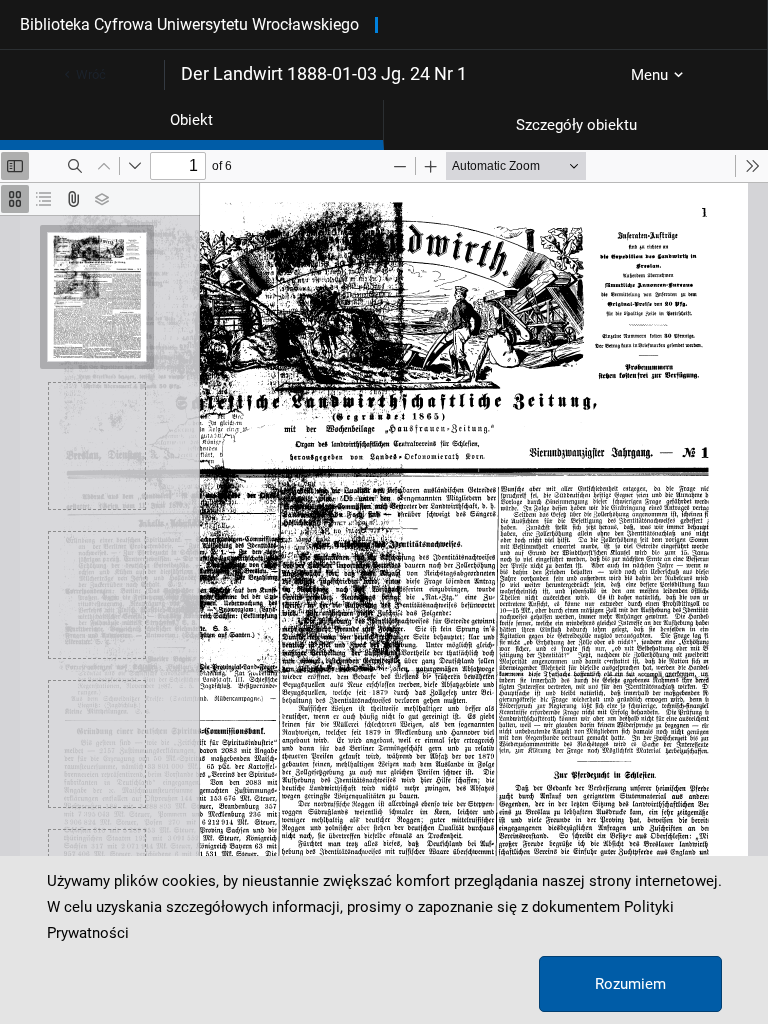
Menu (649, 75)
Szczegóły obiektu (576, 125)
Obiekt (191, 120)
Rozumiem (630, 984)
